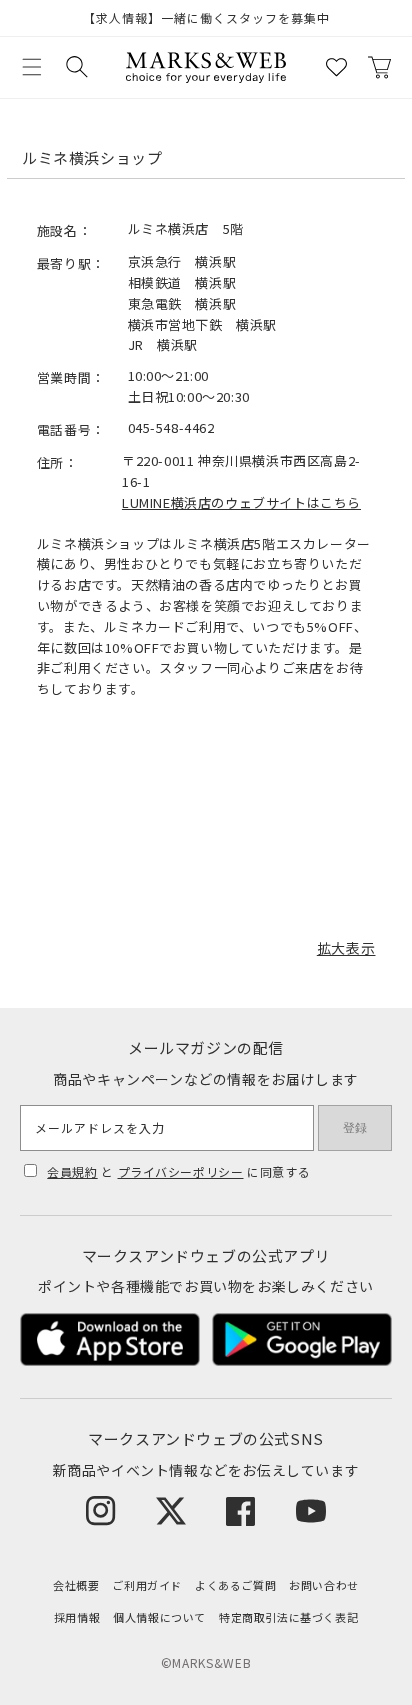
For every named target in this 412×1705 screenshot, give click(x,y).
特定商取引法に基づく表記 (288, 1617)
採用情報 (77, 1617)
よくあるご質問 (235, 1585)
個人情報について (159, 1617)
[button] (32, 67)
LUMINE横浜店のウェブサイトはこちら (241, 502)
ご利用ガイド (147, 1585)
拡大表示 (346, 948)
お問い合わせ (324, 1585)
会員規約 (72, 1171)
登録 (355, 1128)
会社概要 (76, 1585)
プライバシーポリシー (181, 1171)
